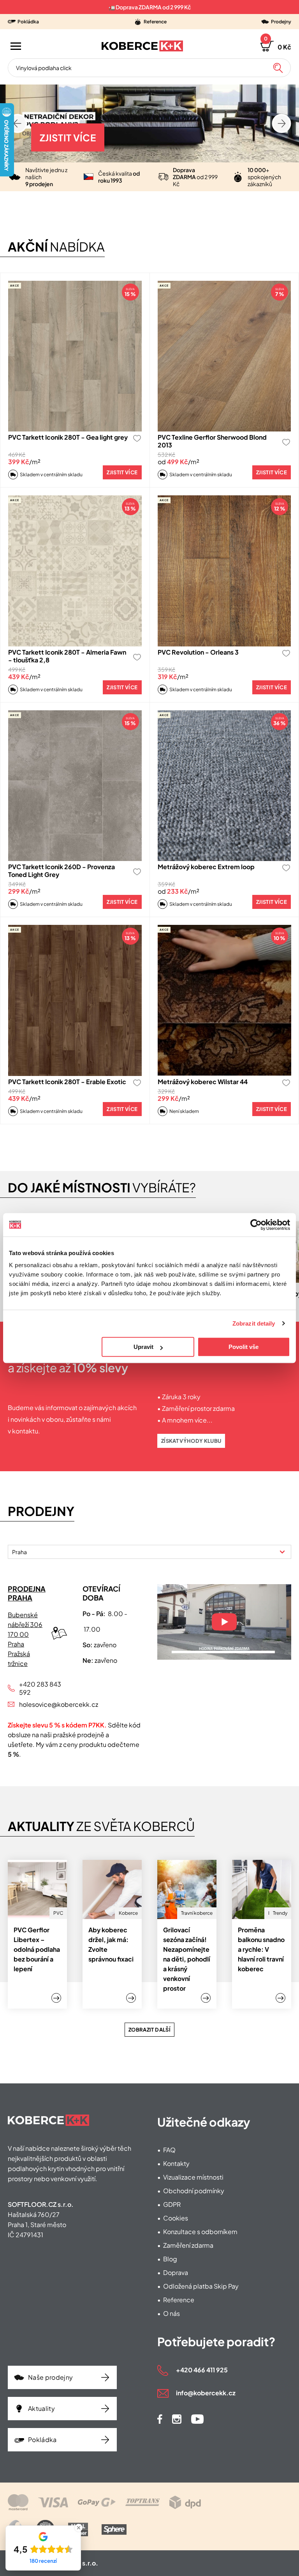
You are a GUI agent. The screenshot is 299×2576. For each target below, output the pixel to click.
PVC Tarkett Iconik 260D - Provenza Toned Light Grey (62, 871)
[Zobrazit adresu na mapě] (59, 1633)
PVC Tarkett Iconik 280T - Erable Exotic (67, 1082)
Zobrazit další (149, 2030)
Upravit (143, 1347)
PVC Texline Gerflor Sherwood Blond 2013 (212, 441)
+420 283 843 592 (40, 1688)
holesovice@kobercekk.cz (43, 1704)
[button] (276, 46)
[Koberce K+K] (142, 46)
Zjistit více (68, 137)
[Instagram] (177, 2419)
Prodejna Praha (27, 1593)
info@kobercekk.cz (206, 2393)
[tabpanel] (149, 1674)
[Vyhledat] (278, 68)
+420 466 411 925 (202, 2370)
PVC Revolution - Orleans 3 (198, 652)
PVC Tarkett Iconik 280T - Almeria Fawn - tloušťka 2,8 (67, 656)
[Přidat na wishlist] (137, 438)
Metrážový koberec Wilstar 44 (203, 1082)
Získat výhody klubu (191, 1441)
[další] (18, 124)
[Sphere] (114, 2529)
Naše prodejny (50, 2377)
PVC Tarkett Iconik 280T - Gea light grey (68, 437)
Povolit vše (244, 1347)
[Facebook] (160, 2419)
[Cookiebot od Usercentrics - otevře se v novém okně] (256, 1225)
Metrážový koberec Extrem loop (206, 867)
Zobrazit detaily (254, 1323)
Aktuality (41, 2408)
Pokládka (42, 2440)
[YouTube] (197, 2419)
